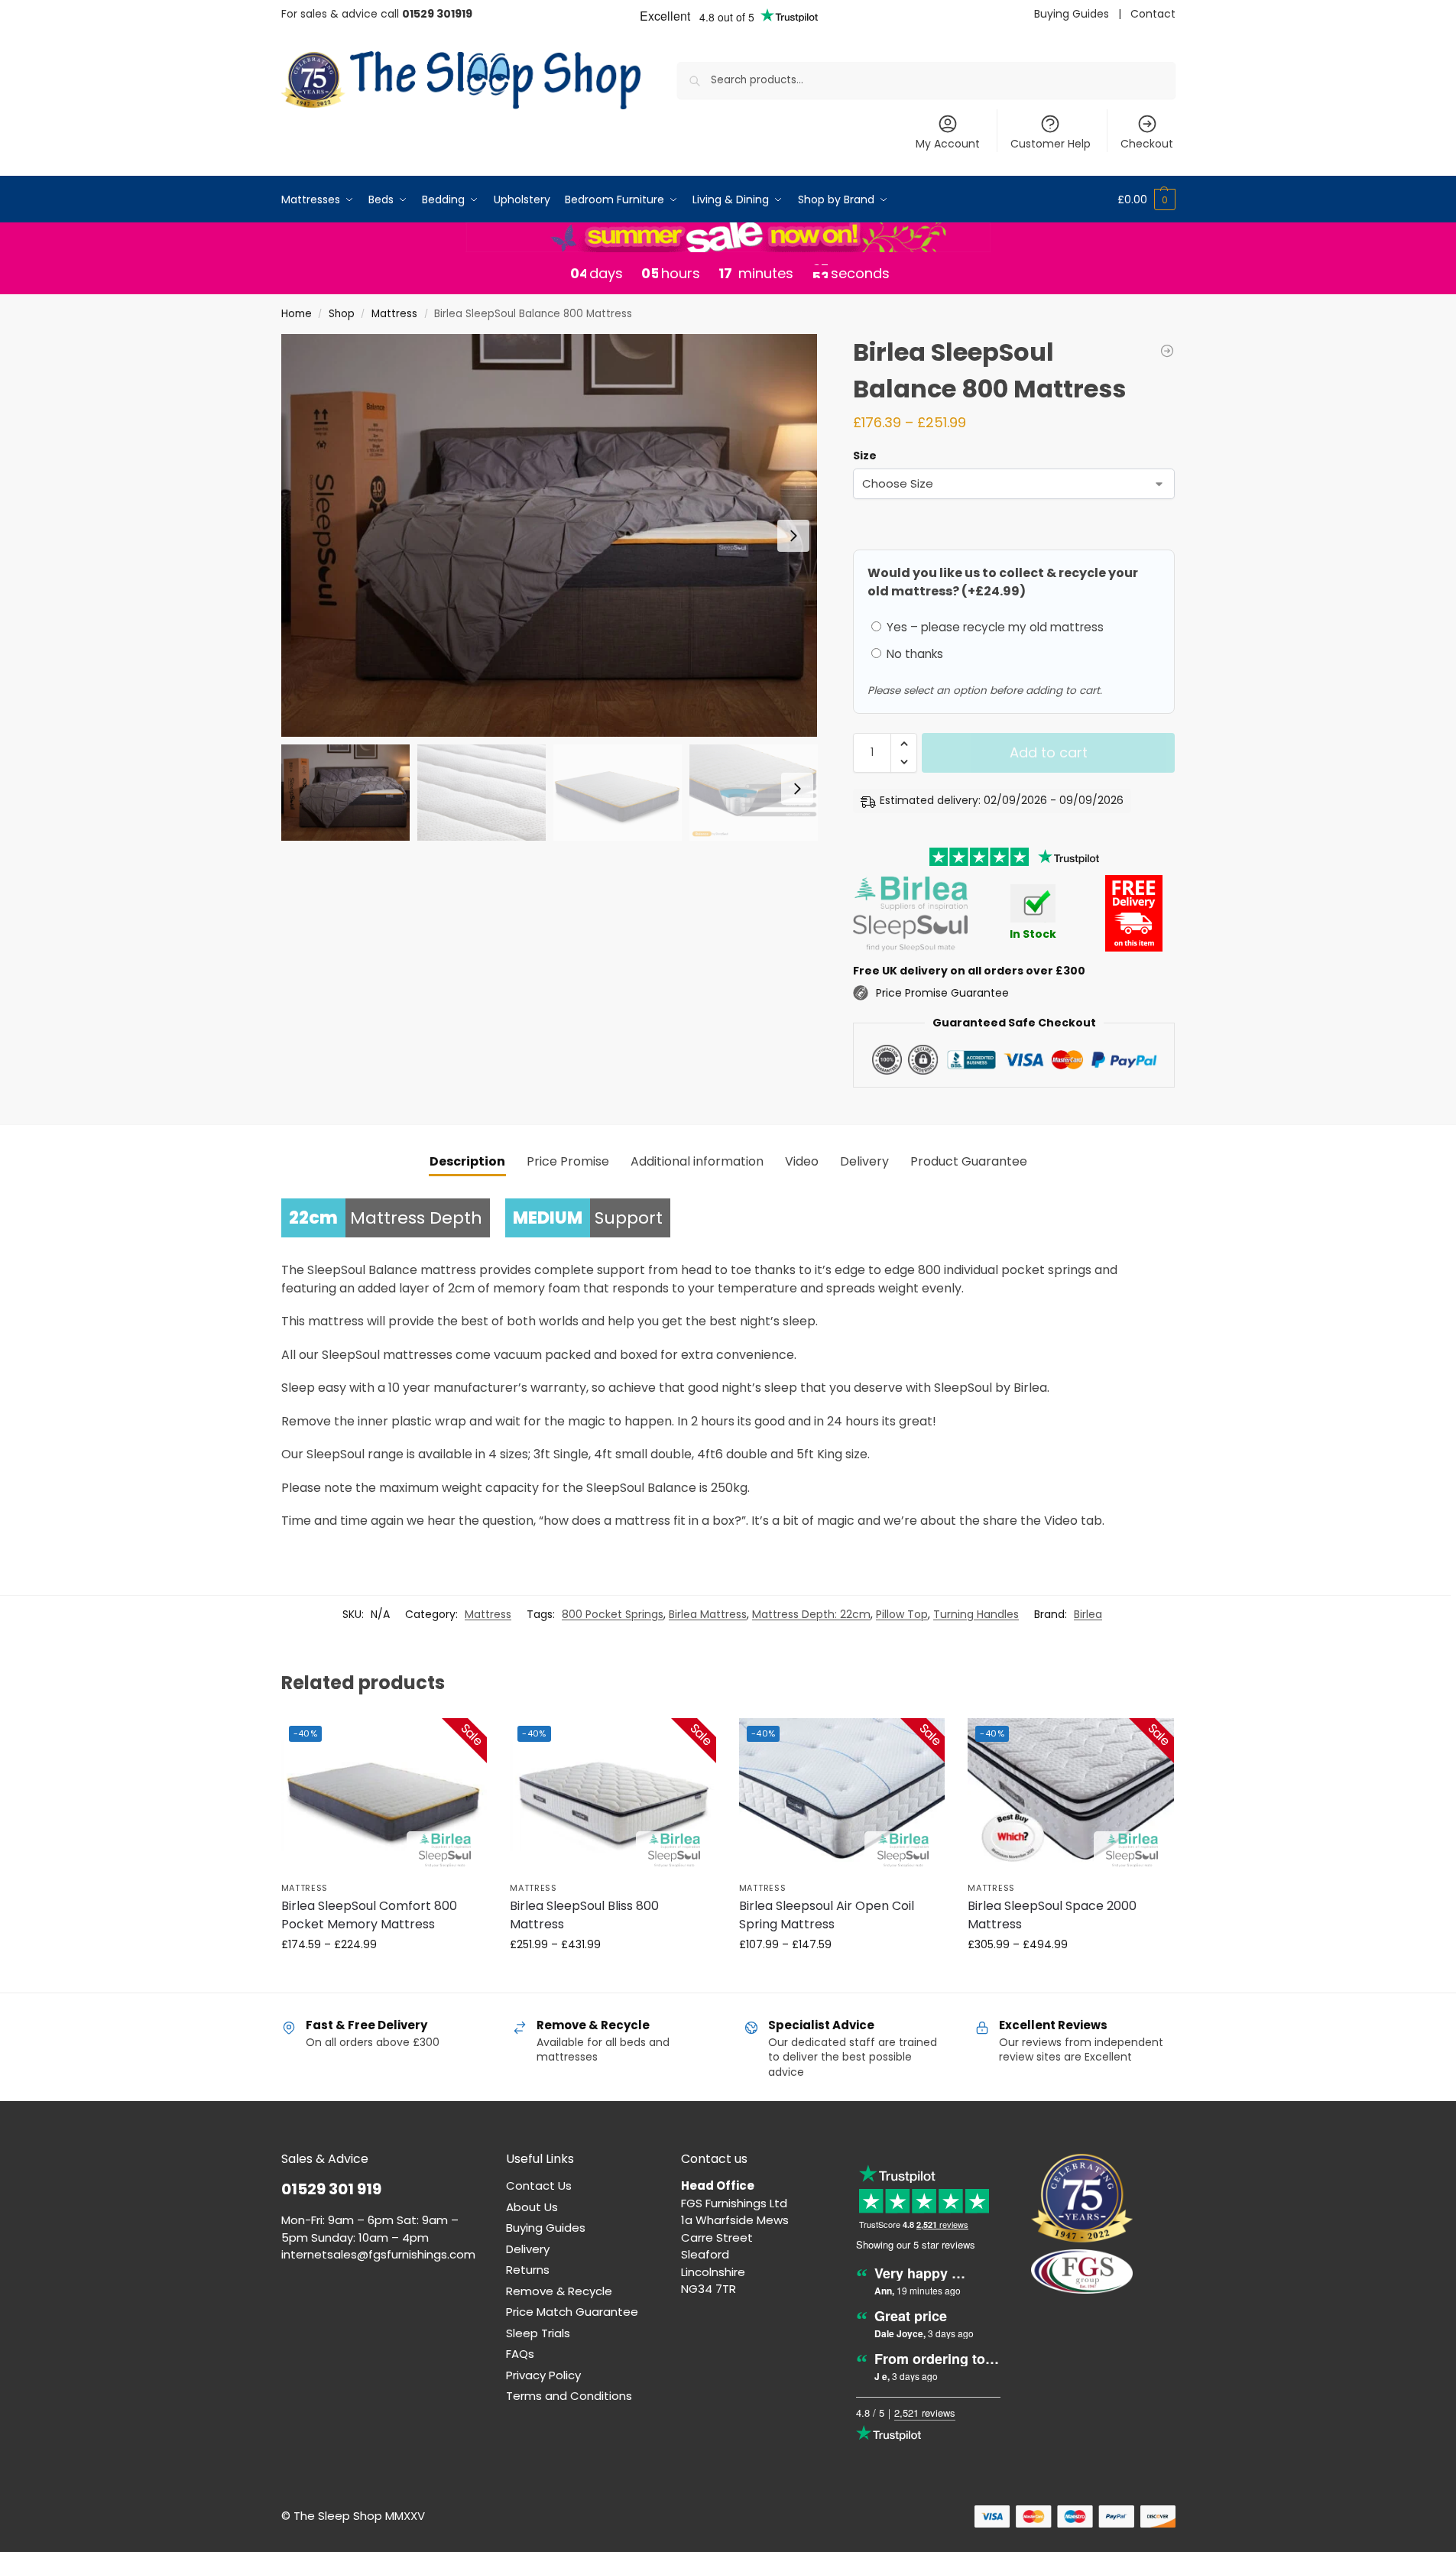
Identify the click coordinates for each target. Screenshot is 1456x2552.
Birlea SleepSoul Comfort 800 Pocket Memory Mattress (369, 1915)
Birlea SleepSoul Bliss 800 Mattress (584, 1915)
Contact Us (539, 2186)
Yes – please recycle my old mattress (994, 627)
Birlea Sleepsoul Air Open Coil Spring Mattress (827, 1915)
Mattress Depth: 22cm (811, 1614)
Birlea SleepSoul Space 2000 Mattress (1052, 1915)
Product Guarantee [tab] (969, 1161)
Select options (384, 1977)
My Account (948, 144)
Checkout (1147, 144)
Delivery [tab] (864, 1161)
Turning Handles (976, 1614)
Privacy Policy (543, 2375)
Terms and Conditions (569, 2396)
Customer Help (1051, 144)
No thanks (913, 654)
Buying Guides (1072, 14)
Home (297, 314)
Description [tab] (467, 1161)
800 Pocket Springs (613, 1614)
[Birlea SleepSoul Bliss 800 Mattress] (1167, 351)
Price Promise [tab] (568, 1161)
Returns (528, 2270)
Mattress (394, 314)
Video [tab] (802, 1161)
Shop (342, 314)
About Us (532, 2207)
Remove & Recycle (559, 2291)
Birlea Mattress (708, 1614)
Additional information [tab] (697, 1161)
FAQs (520, 2354)
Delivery (528, 2249)
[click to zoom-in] (550, 535)
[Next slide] (793, 536)
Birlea (1088, 1614)
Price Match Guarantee (572, 2312)
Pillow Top (902, 1614)
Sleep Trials (538, 2333)
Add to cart (1049, 752)
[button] (1146, 199)
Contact (1153, 14)
